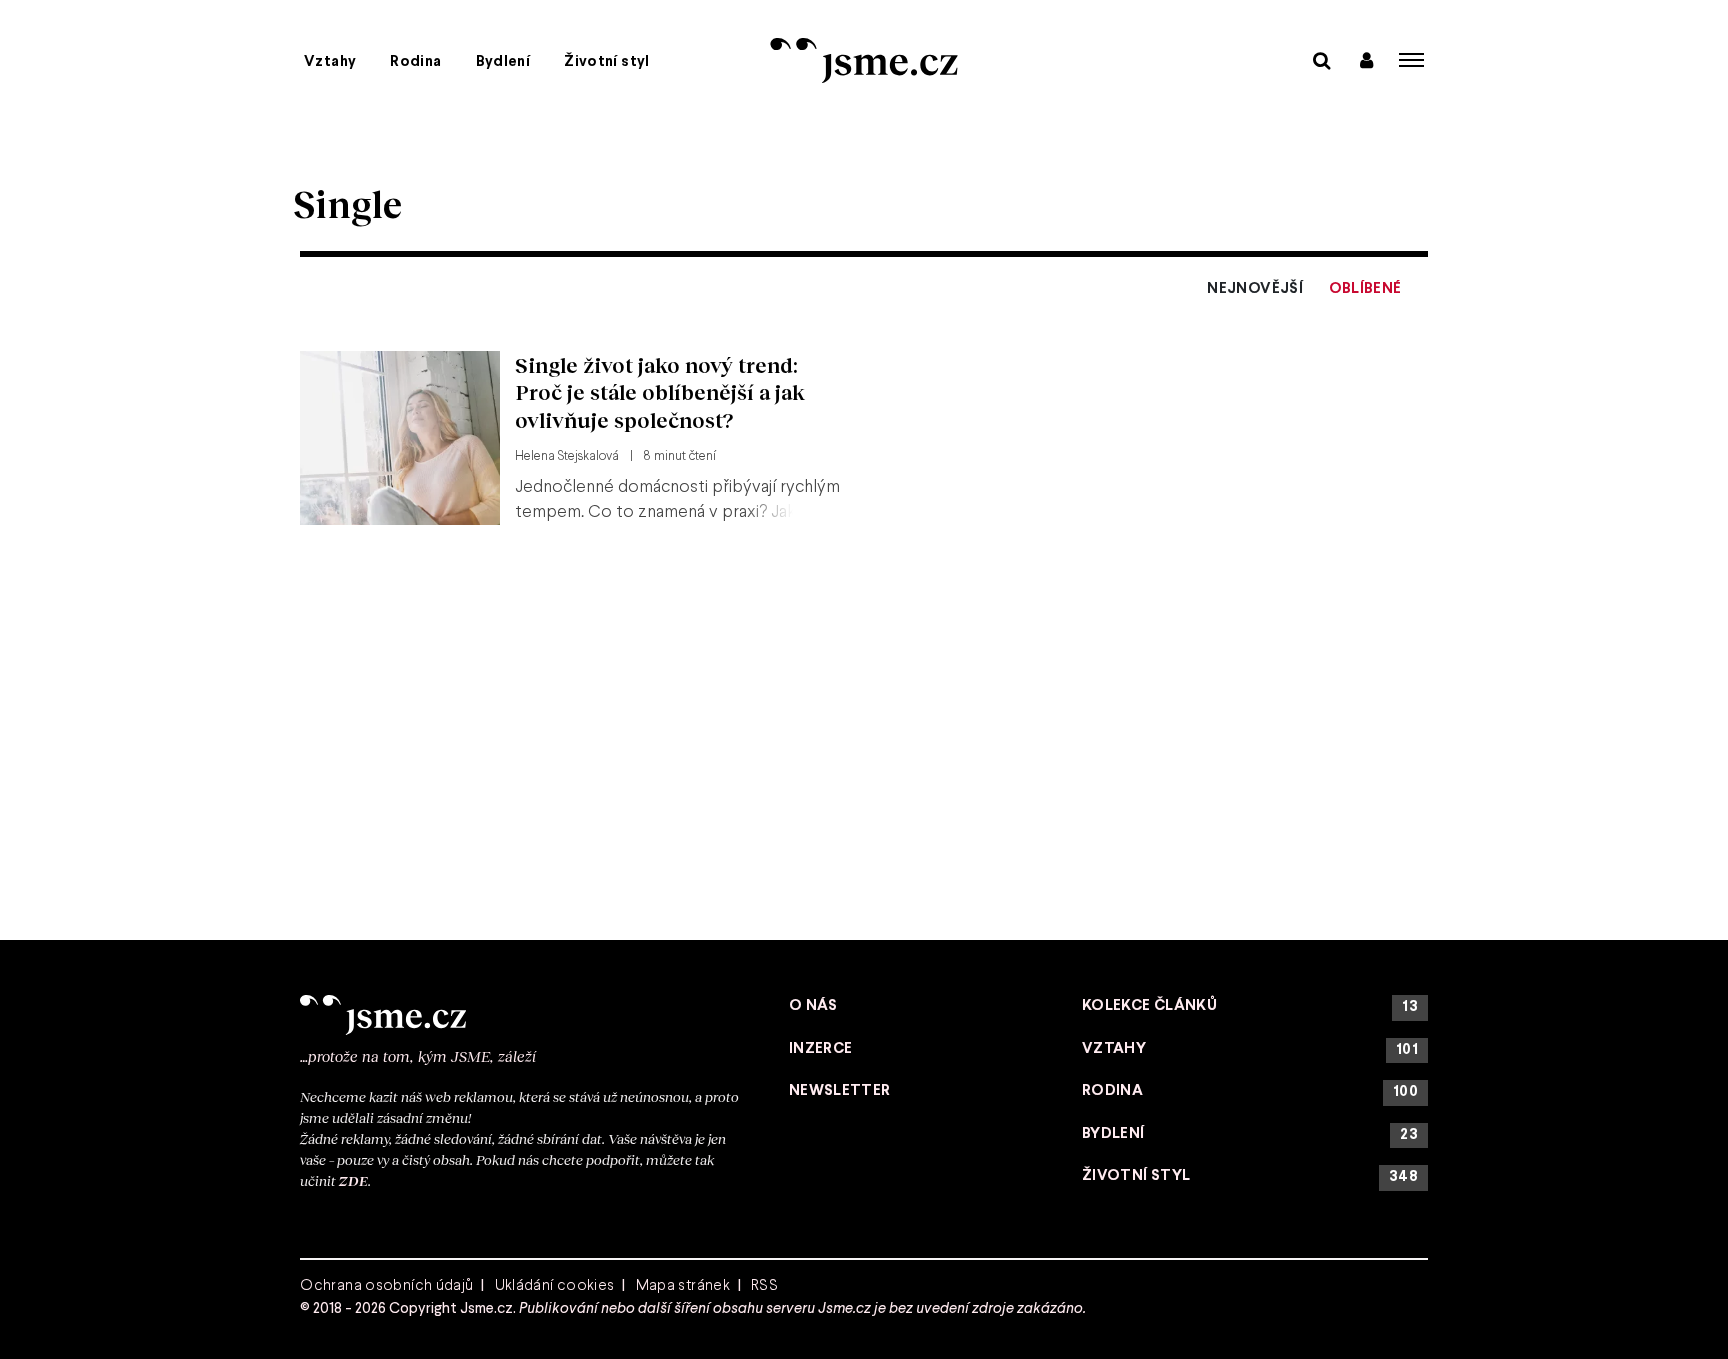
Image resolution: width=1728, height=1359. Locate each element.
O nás (813, 1006)
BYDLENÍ (1250, 1134)
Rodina (415, 62)
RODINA (1250, 1091)
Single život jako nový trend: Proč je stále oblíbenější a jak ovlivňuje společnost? (660, 392)
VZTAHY (1250, 1049)
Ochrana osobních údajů (386, 1286)
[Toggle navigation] (1412, 60)
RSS (764, 1286)
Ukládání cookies (555, 1286)
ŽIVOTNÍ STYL (1250, 1176)
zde (353, 1180)
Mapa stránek (683, 1286)
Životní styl (607, 62)
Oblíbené (1365, 289)
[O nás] (522, 1015)
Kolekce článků (1250, 1006)
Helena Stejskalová (567, 457)
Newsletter (840, 1091)
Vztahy (330, 62)
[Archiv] (1321, 59)
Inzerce (821, 1049)
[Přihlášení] (1366, 59)
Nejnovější (1255, 289)
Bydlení (503, 62)
